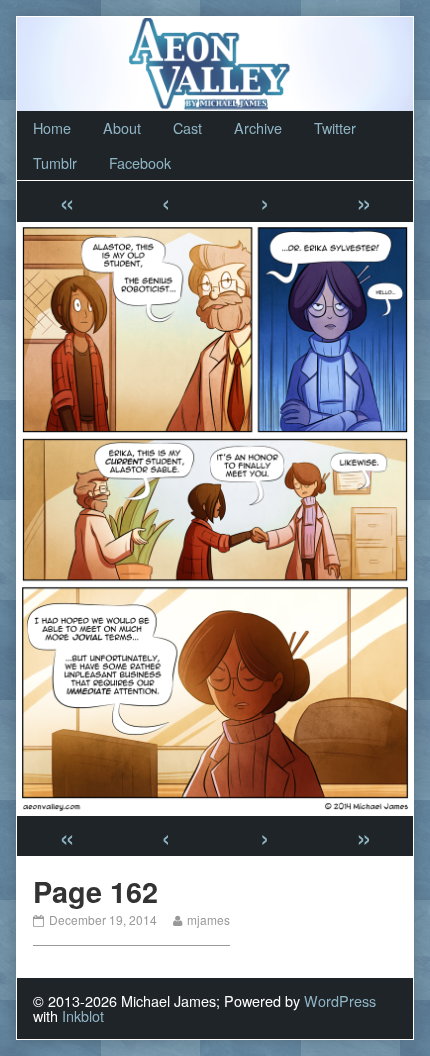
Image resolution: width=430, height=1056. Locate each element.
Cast (187, 127)
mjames (208, 919)
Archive (258, 127)
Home (52, 127)
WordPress (340, 1000)
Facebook (140, 162)
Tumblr (55, 162)
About (122, 127)
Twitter (335, 127)
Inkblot (83, 1015)
